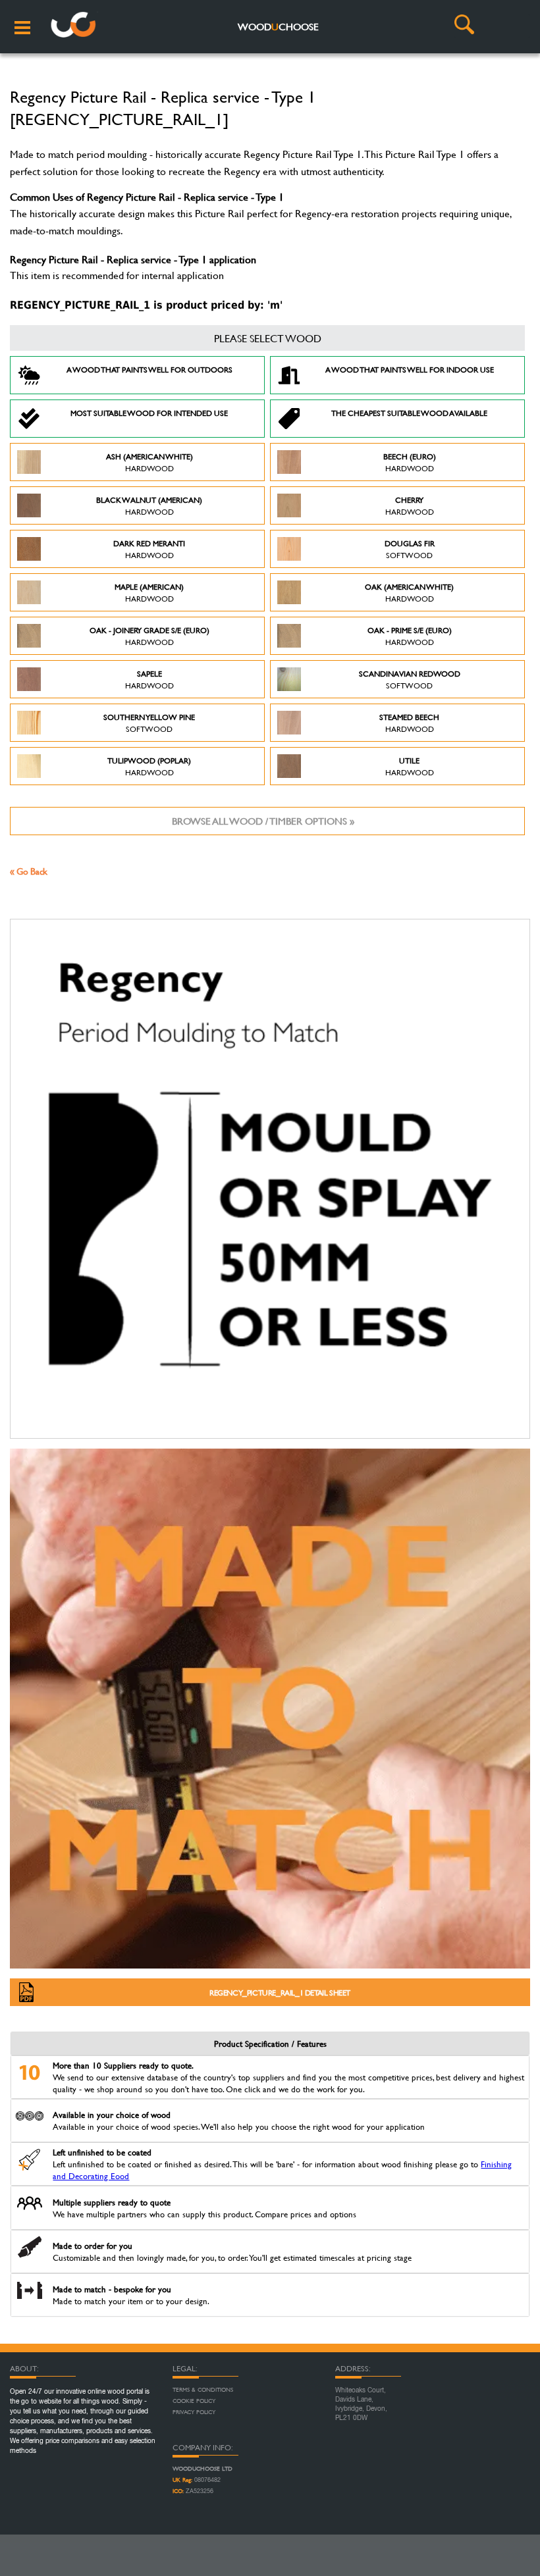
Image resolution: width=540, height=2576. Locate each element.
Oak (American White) (409, 592)
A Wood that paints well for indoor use (410, 369)
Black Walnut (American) (149, 505)
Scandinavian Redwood (410, 679)
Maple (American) (149, 592)
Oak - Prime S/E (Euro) (410, 636)
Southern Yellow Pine (149, 723)
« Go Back (29, 871)
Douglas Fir (410, 549)
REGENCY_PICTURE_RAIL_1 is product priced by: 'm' (146, 305)
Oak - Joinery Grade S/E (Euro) (149, 636)
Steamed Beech (409, 723)
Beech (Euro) (410, 462)
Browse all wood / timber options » (263, 821)
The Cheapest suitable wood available (409, 413)
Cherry (410, 505)
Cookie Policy (194, 2401)
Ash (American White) (149, 462)
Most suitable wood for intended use (149, 413)
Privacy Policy (194, 2412)
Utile (410, 766)
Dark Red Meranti (149, 549)
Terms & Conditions (203, 2390)
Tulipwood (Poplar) (149, 766)
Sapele (149, 679)
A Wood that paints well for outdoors (149, 369)
